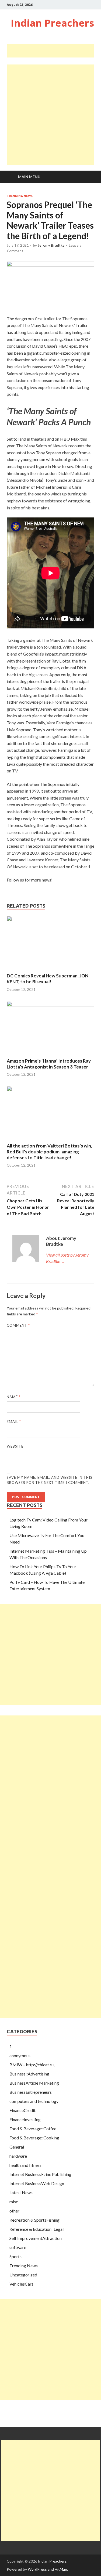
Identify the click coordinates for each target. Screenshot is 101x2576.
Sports (15, 2256)
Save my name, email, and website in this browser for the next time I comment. (50, 1480)
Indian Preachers (52, 23)
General (17, 2147)
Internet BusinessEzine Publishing (40, 2174)
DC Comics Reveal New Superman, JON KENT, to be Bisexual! (48, 979)
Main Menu (29, 177)
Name (14, 1397)
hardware (18, 2156)
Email (14, 1422)
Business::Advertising (29, 2074)
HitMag (61, 2569)
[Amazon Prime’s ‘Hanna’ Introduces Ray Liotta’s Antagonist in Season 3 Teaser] (50, 1005)
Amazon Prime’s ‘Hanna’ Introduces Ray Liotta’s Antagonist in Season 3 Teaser (49, 1064)
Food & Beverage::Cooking (34, 2138)
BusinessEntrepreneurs (31, 2092)
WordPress (37, 2569)
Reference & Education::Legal (36, 2229)
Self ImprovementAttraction (36, 2238)
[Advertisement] (54, 51)
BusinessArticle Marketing (34, 2083)
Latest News (21, 2192)
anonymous (20, 2055)
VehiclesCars (21, 2284)
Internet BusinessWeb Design (37, 2183)
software (18, 2247)
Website (15, 1446)
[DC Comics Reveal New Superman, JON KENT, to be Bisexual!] (50, 920)
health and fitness (25, 2165)
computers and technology (34, 2101)
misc (14, 2202)
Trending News (20, 196)
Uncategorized (23, 2275)
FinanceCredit (22, 2110)
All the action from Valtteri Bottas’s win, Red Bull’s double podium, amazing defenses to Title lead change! (49, 1152)
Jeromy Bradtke (51, 245)
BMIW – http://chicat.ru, (32, 2065)
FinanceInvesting (25, 2119)
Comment (18, 1325)
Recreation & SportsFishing (34, 2220)
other (14, 2211)
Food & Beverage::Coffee (33, 2129)
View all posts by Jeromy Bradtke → (67, 1258)
